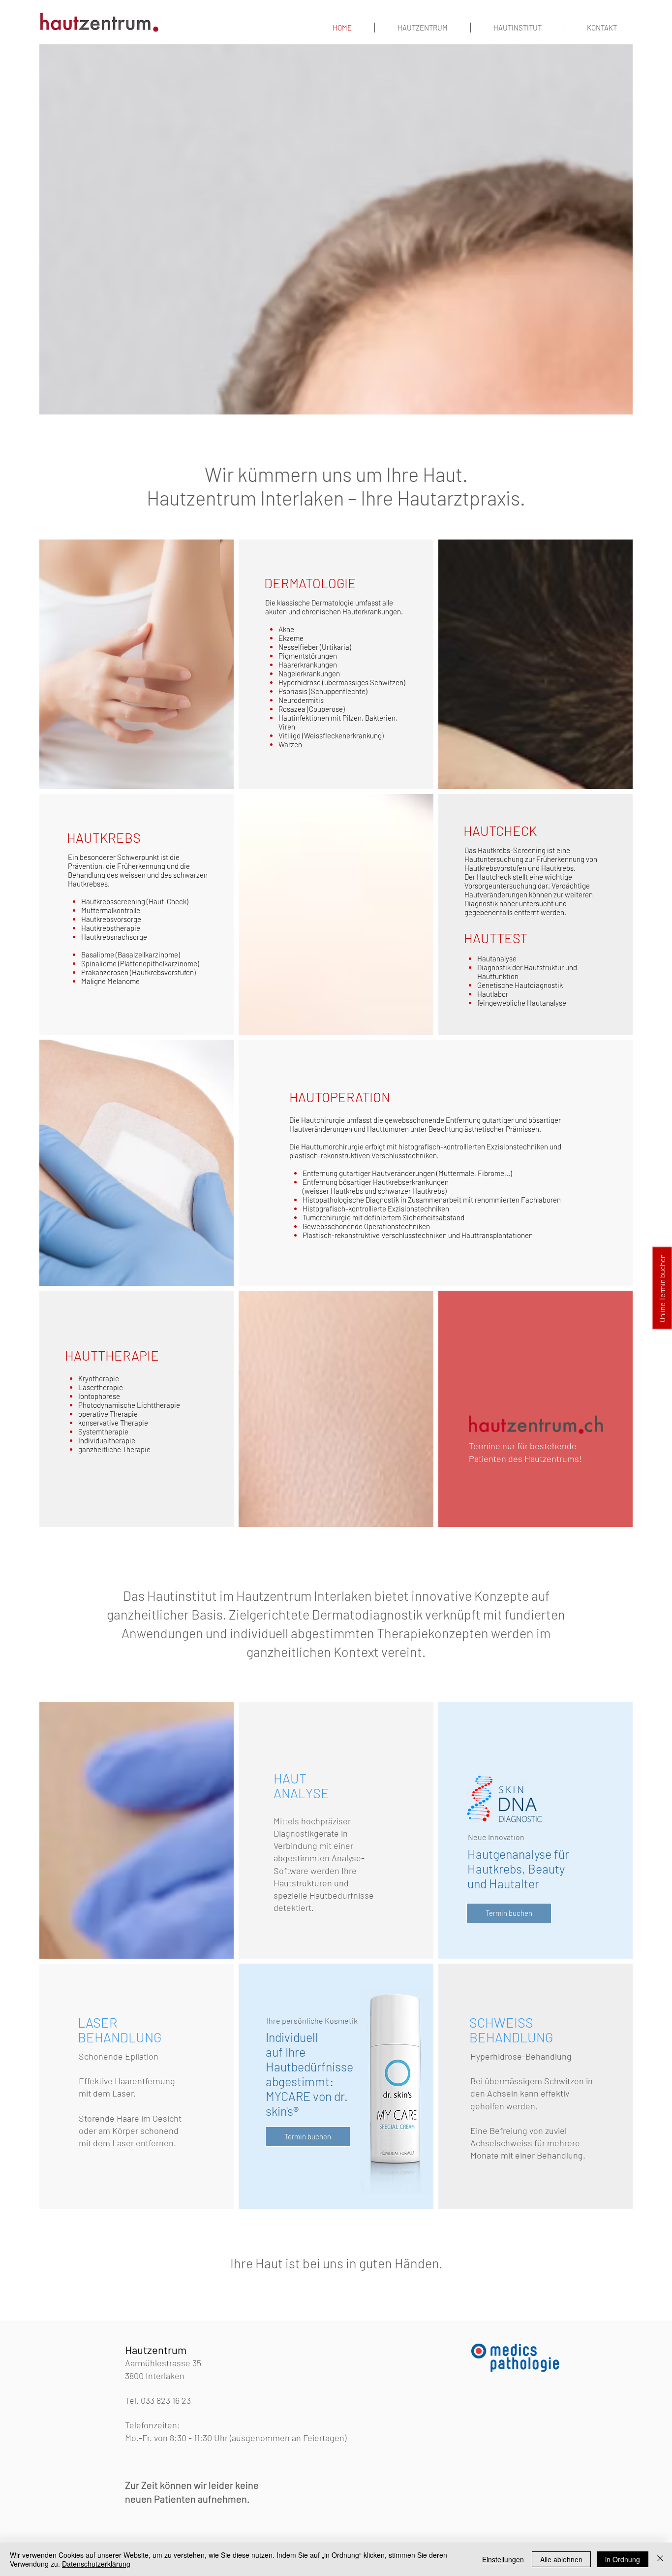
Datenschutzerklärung (96, 2564)
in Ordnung (623, 2559)
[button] (662, 1288)
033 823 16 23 (166, 2400)
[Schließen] (660, 2559)
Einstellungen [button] (503, 2559)
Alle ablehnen (561, 2559)
